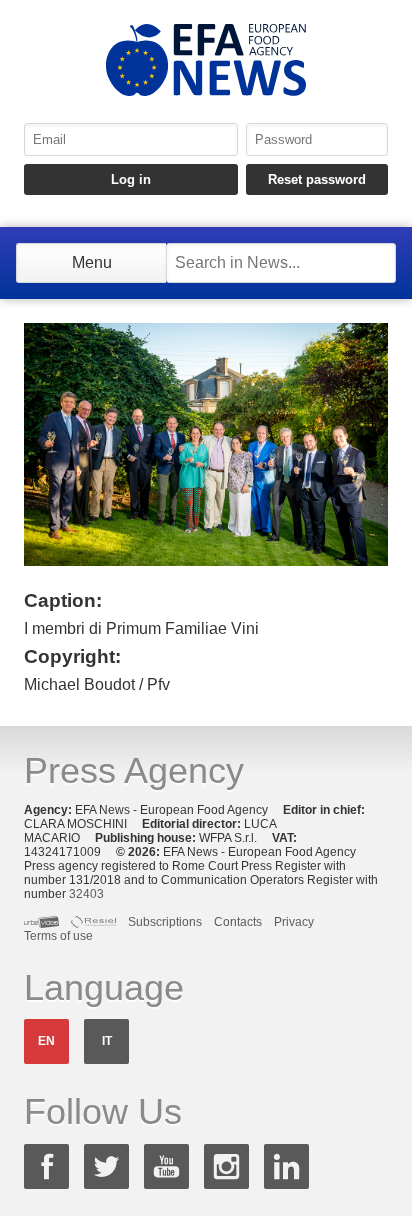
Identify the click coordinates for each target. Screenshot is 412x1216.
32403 (86, 894)
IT (107, 1041)
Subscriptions (165, 922)
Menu (92, 262)
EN (46, 1041)
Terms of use (58, 936)
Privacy (294, 922)
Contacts (238, 922)
